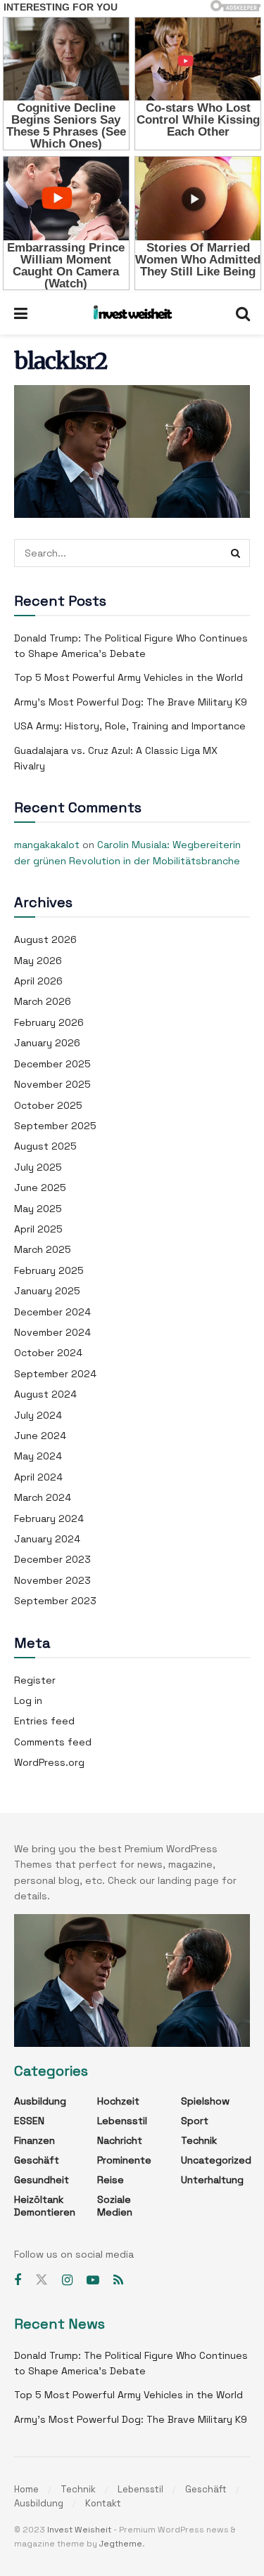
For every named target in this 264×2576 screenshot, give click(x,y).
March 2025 (43, 1249)
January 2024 (47, 1539)
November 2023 (52, 1580)
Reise (111, 2180)
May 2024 (38, 1456)
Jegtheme (121, 2544)
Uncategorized (216, 2160)
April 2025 (38, 1229)
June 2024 (40, 1436)
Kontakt (103, 2503)
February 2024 (49, 1518)
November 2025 (52, 1084)
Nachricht (120, 2140)
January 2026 (47, 1043)
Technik (199, 2140)
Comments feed (53, 1742)
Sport (195, 2121)
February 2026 (49, 1022)
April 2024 (38, 1477)
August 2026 (45, 939)
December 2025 (52, 1064)
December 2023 (52, 1559)
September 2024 (55, 1374)
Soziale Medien (115, 2206)
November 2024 (52, 1332)
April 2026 (38, 981)
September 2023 (55, 1601)
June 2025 (40, 1188)
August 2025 (45, 1146)
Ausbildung (40, 2101)
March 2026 (43, 1001)
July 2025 (38, 1167)
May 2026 (38, 961)
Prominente (124, 2160)
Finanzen (34, 2140)
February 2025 (49, 1270)
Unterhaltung (212, 2180)
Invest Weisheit (79, 2530)
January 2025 (47, 1291)
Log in (28, 1700)
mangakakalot (47, 845)
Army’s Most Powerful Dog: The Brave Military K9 (131, 702)
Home (26, 2489)
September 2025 (55, 1126)
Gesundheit (42, 2180)
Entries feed (44, 1721)
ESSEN (29, 2121)
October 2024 (48, 1353)
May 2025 (38, 1209)
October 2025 (48, 1105)
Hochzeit (118, 2101)
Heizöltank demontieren (45, 2206)
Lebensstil (122, 2121)
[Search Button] (236, 553)
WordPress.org (49, 1762)
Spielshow (205, 2101)
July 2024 (38, 1415)
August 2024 (45, 1394)
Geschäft (37, 2160)
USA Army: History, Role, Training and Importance (130, 726)
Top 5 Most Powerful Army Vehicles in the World (128, 677)
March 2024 (43, 1497)
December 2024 (52, 1312)
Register (35, 1680)
